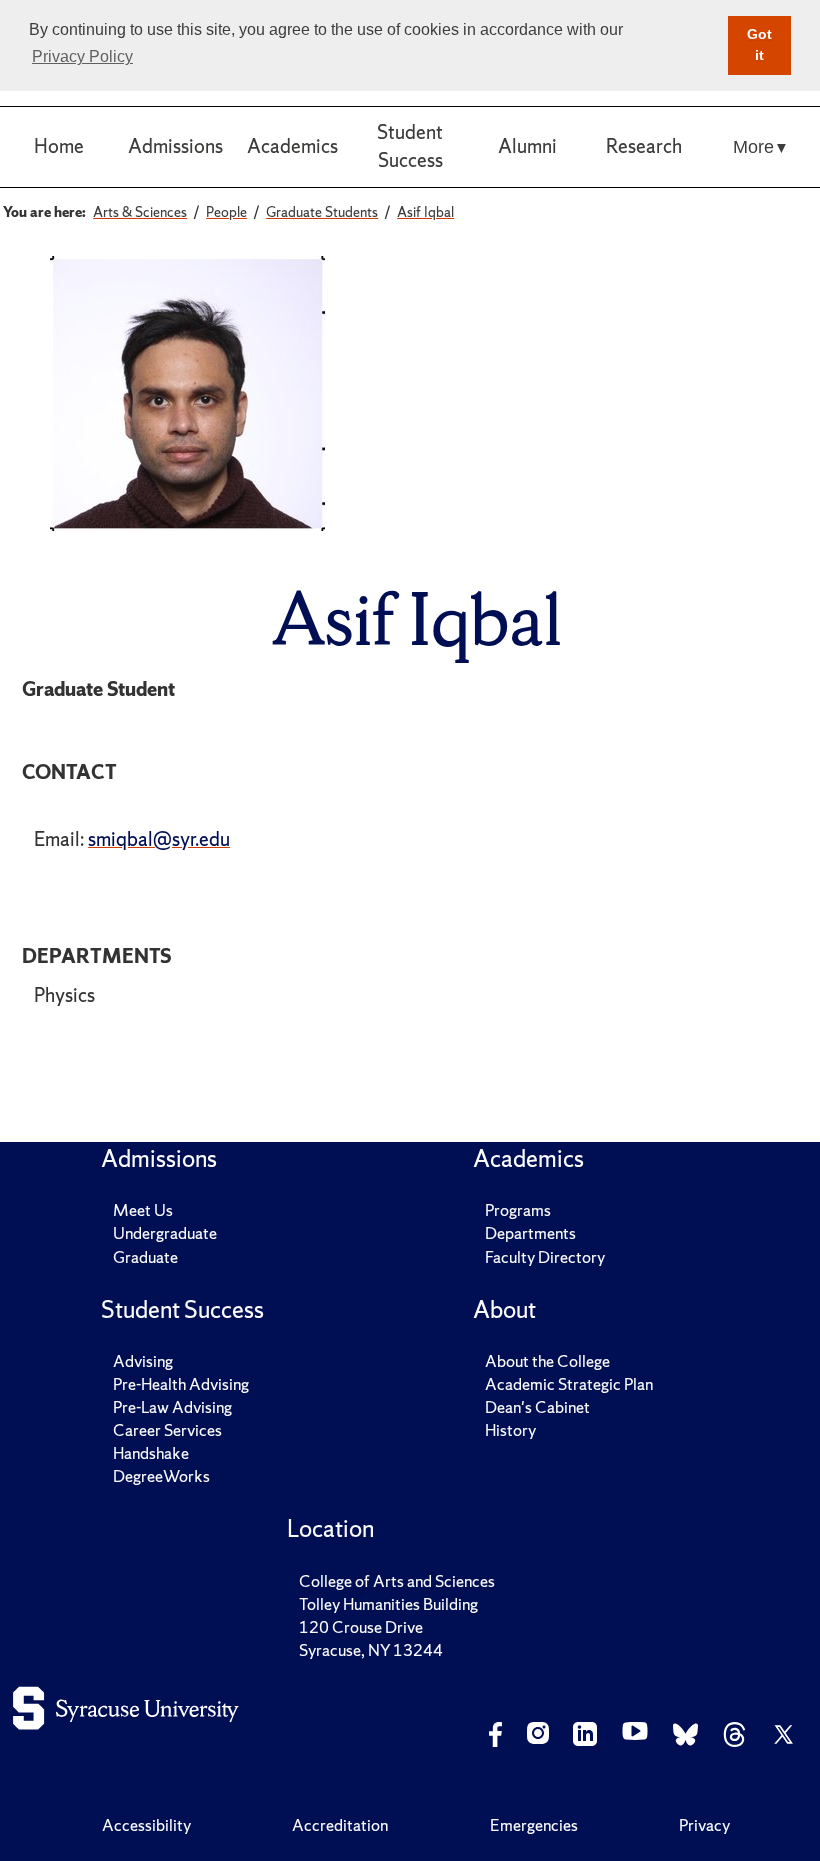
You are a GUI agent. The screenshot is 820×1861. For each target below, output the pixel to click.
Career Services (167, 1430)
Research (644, 146)
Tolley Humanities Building (388, 1604)
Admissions (175, 146)
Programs (518, 1210)
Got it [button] (759, 45)
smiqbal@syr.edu (159, 839)
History (510, 1430)
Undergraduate (165, 1233)
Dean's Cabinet (537, 1407)
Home (59, 146)
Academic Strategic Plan (569, 1384)
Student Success (410, 146)
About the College (547, 1361)
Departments (530, 1233)
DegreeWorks (161, 1476)
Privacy (704, 1825)
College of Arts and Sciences (397, 1581)
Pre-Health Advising (181, 1384)
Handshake (151, 1453)
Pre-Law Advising (172, 1407)
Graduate (145, 1257)
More (753, 146)
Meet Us (143, 1210)
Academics (292, 146)
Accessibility (146, 1825)
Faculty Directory (545, 1257)
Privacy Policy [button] (82, 56)
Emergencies (534, 1825)
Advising (143, 1361)
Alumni (527, 146)
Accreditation (340, 1825)
